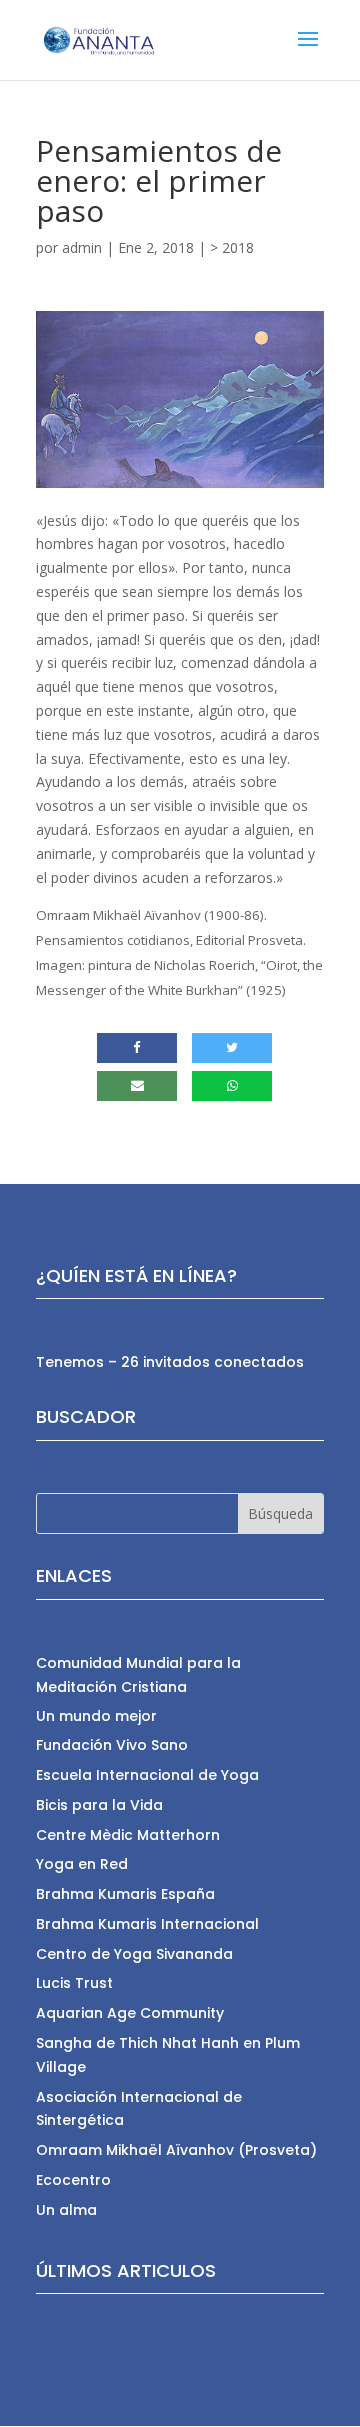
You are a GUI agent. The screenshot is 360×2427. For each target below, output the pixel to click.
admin (82, 247)
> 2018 (232, 247)
